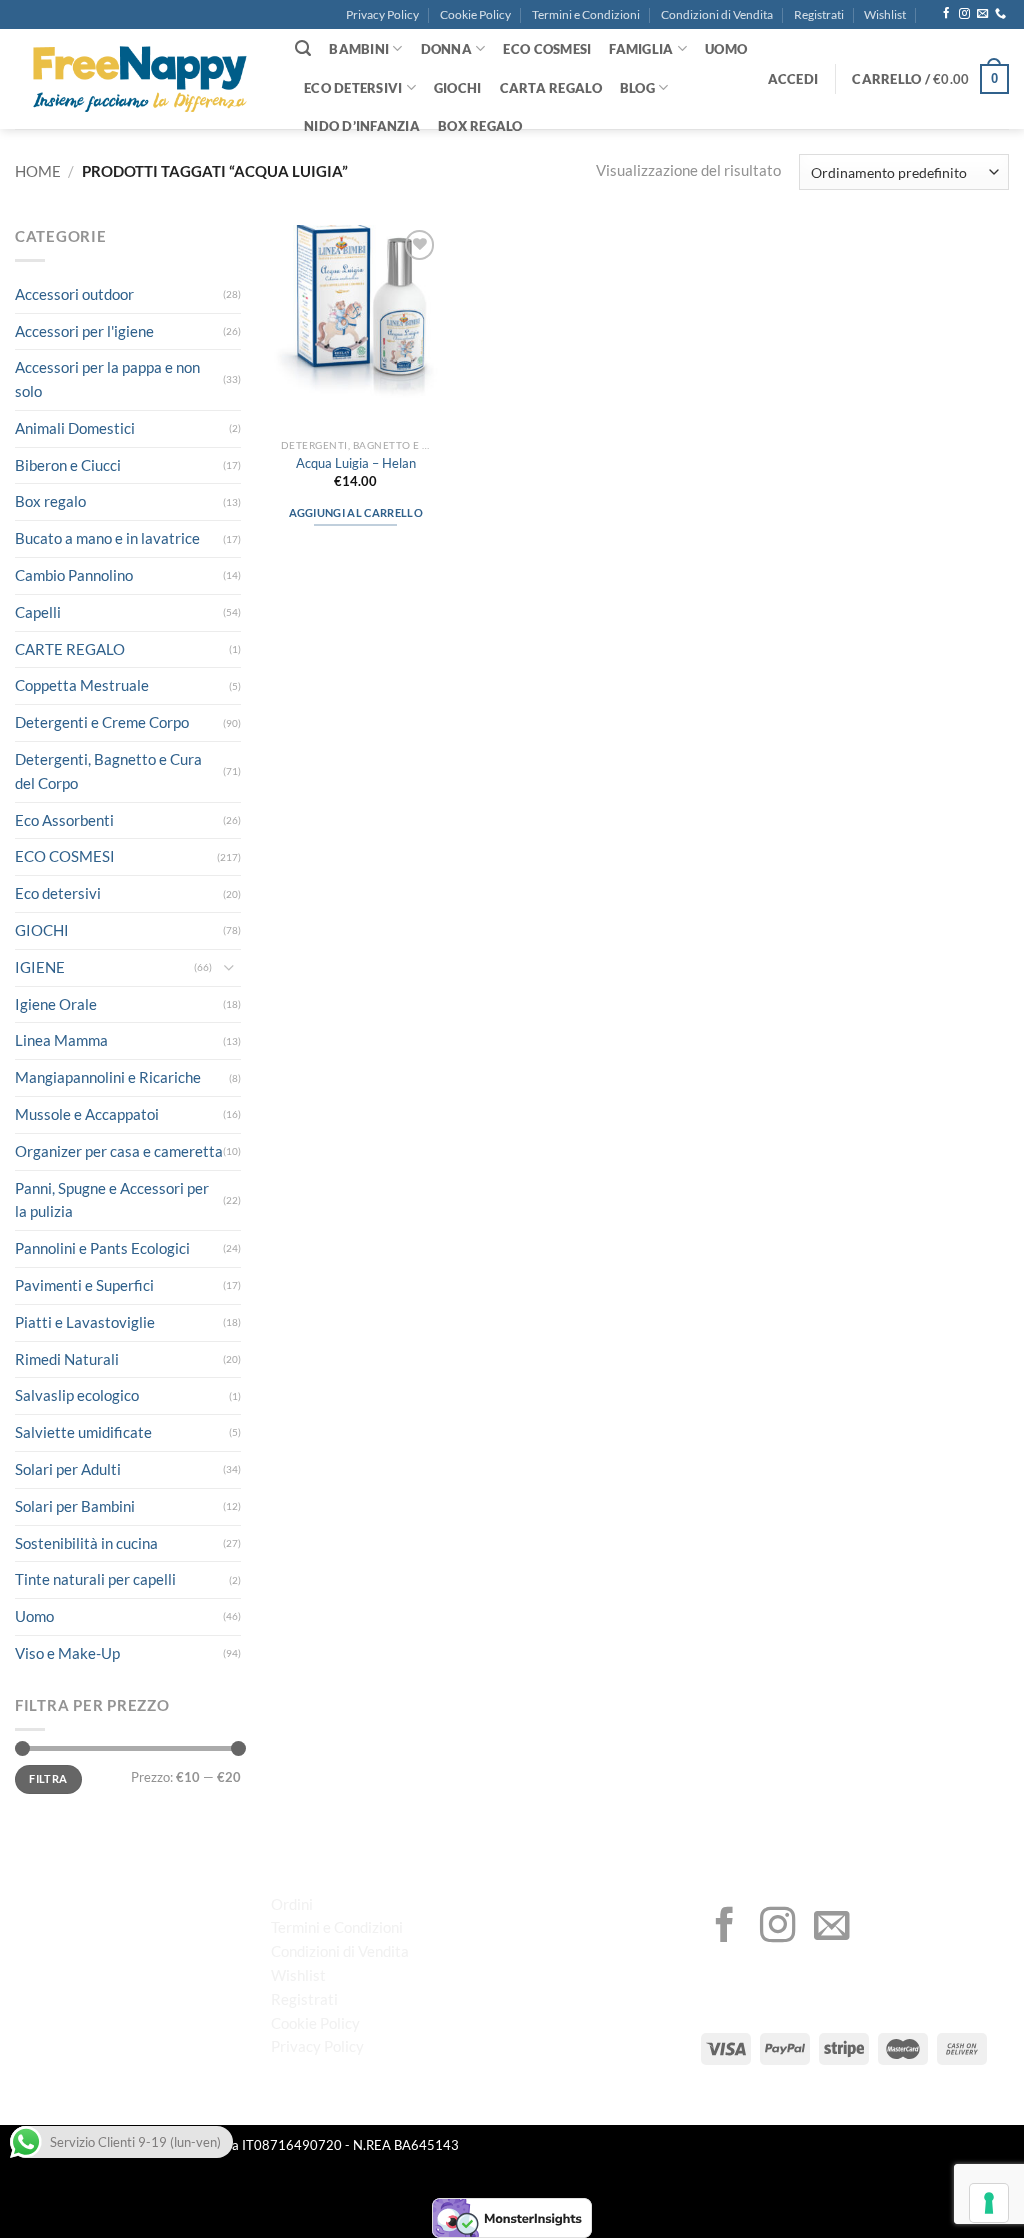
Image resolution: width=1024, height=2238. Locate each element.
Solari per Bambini (75, 1506)
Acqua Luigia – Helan (356, 463)
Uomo (34, 1616)
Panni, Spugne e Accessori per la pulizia (112, 1200)
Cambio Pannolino (74, 575)
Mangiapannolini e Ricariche (108, 1077)
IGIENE (40, 967)
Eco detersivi (58, 893)
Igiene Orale (56, 1004)
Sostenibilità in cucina (86, 1543)
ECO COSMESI (547, 49)
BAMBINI (359, 49)
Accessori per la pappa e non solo (107, 379)
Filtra (48, 1778)
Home (38, 171)
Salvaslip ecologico (77, 1395)
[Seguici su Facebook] (946, 14)
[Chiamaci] (1000, 14)
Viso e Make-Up (67, 1653)
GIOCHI (458, 88)
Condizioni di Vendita (717, 14)
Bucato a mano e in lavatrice (107, 538)
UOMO (726, 49)
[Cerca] (303, 48)
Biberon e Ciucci (68, 465)
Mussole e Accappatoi (87, 1114)
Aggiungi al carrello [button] (356, 512)
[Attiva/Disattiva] (229, 967)
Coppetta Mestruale (82, 685)
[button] (793, 79)
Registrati (819, 14)
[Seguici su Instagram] (964, 14)
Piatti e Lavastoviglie (85, 1322)
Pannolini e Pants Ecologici (102, 1248)
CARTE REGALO (70, 649)
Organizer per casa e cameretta (119, 1151)
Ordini (292, 1904)
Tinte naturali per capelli (95, 1579)
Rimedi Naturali (67, 1359)
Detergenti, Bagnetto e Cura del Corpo (108, 771)
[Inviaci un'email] (982, 14)
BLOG (637, 88)
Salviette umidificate (83, 1432)
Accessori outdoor (74, 294)
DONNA (446, 49)
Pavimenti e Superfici (84, 1285)
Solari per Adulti (68, 1469)
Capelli (38, 612)
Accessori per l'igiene (84, 331)
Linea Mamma (61, 1040)
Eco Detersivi (353, 88)
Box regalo (50, 501)
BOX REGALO (480, 126)
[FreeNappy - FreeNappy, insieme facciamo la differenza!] (140, 79)
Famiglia (641, 49)
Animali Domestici (75, 428)
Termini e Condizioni (586, 14)
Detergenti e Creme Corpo (102, 722)
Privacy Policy (382, 14)
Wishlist (885, 14)
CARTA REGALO (551, 88)
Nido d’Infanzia (362, 126)
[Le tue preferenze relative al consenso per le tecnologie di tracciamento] (989, 2203)
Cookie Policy (475, 14)
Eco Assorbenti (64, 820)
